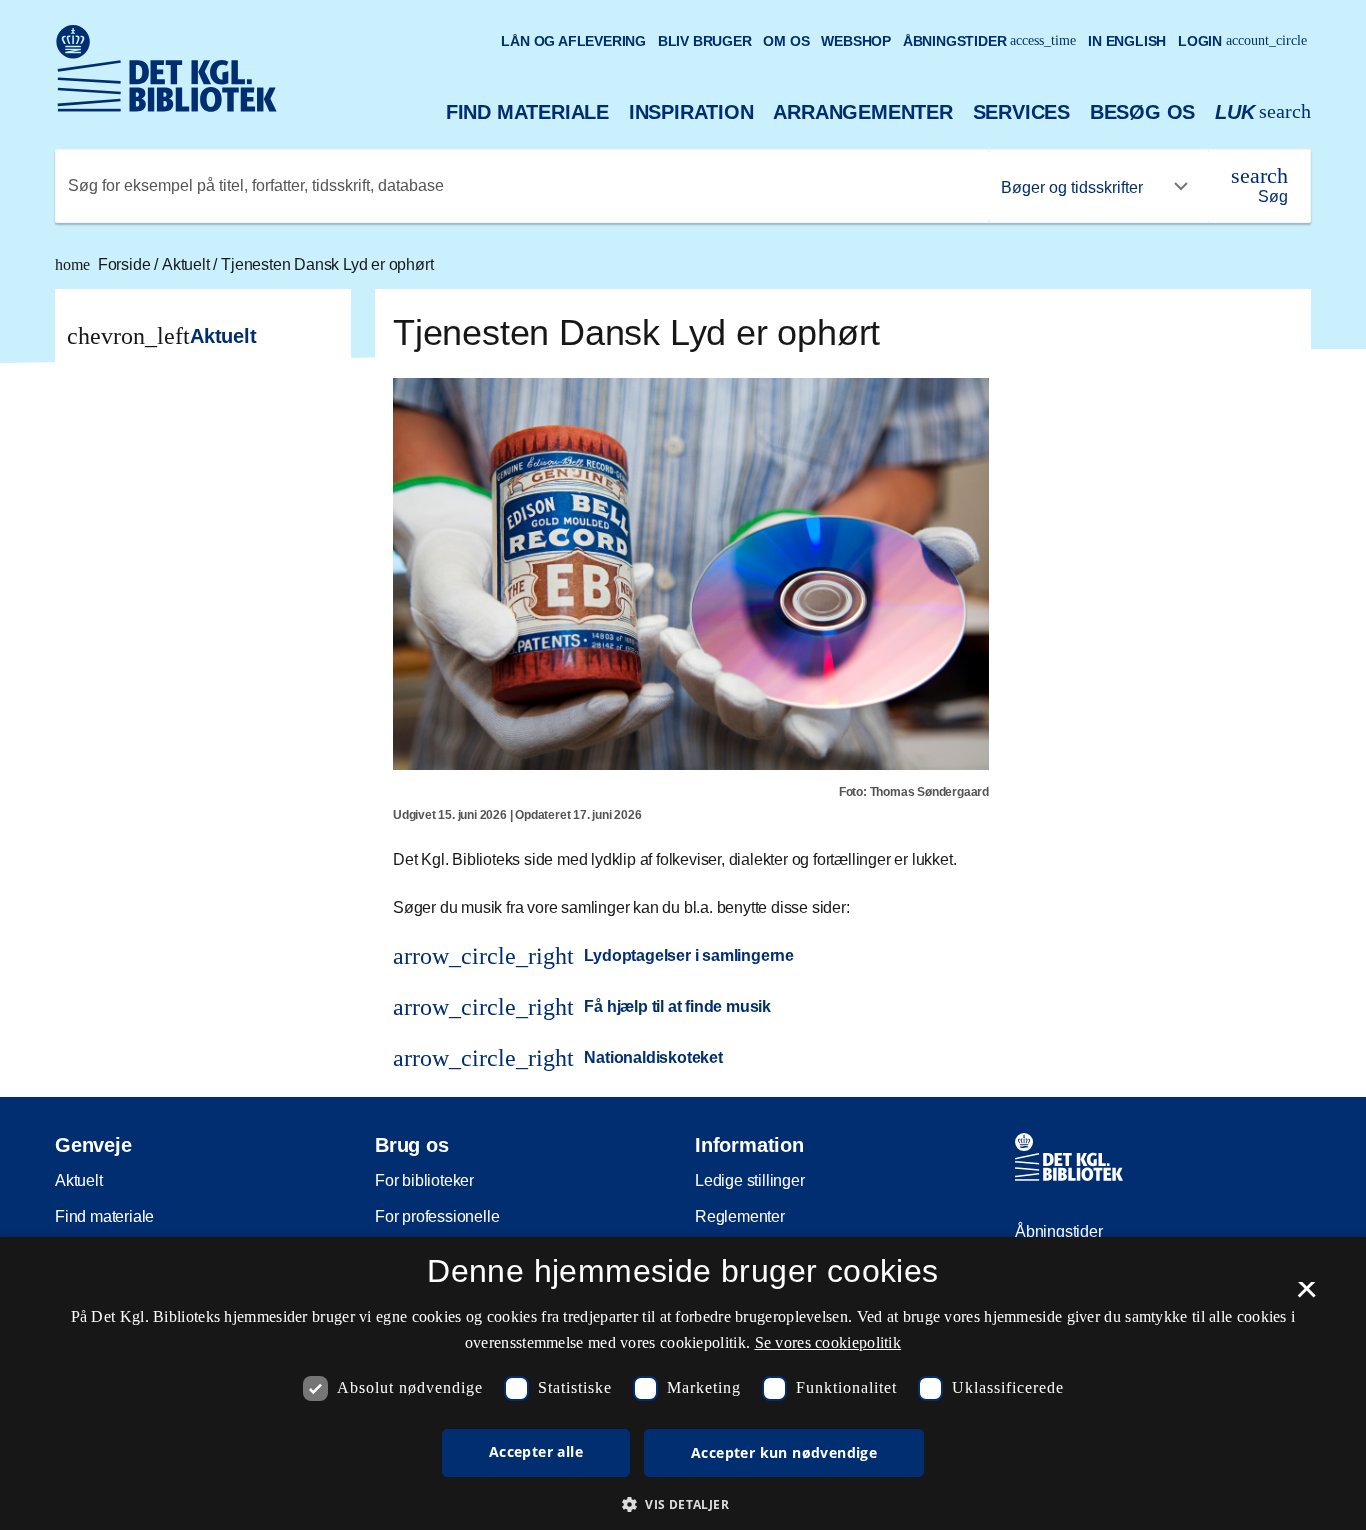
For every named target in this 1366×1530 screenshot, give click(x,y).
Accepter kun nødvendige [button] (784, 1452)
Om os (786, 41)
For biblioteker (424, 1180)
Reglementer (740, 1216)
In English (1127, 41)
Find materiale (527, 112)
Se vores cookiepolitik (828, 1342)
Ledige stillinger (750, 1180)
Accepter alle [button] (536, 1451)
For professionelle (437, 1216)
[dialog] (683, 1383)
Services (1021, 112)
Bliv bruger (705, 41)
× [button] (1306, 1296)
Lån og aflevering (573, 41)
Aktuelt (187, 264)
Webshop (856, 41)
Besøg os (1142, 112)
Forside (104, 264)
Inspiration (691, 112)
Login (1242, 41)
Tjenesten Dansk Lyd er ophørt (327, 264)
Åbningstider (990, 41)
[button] (683, 1504)
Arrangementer (862, 112)
